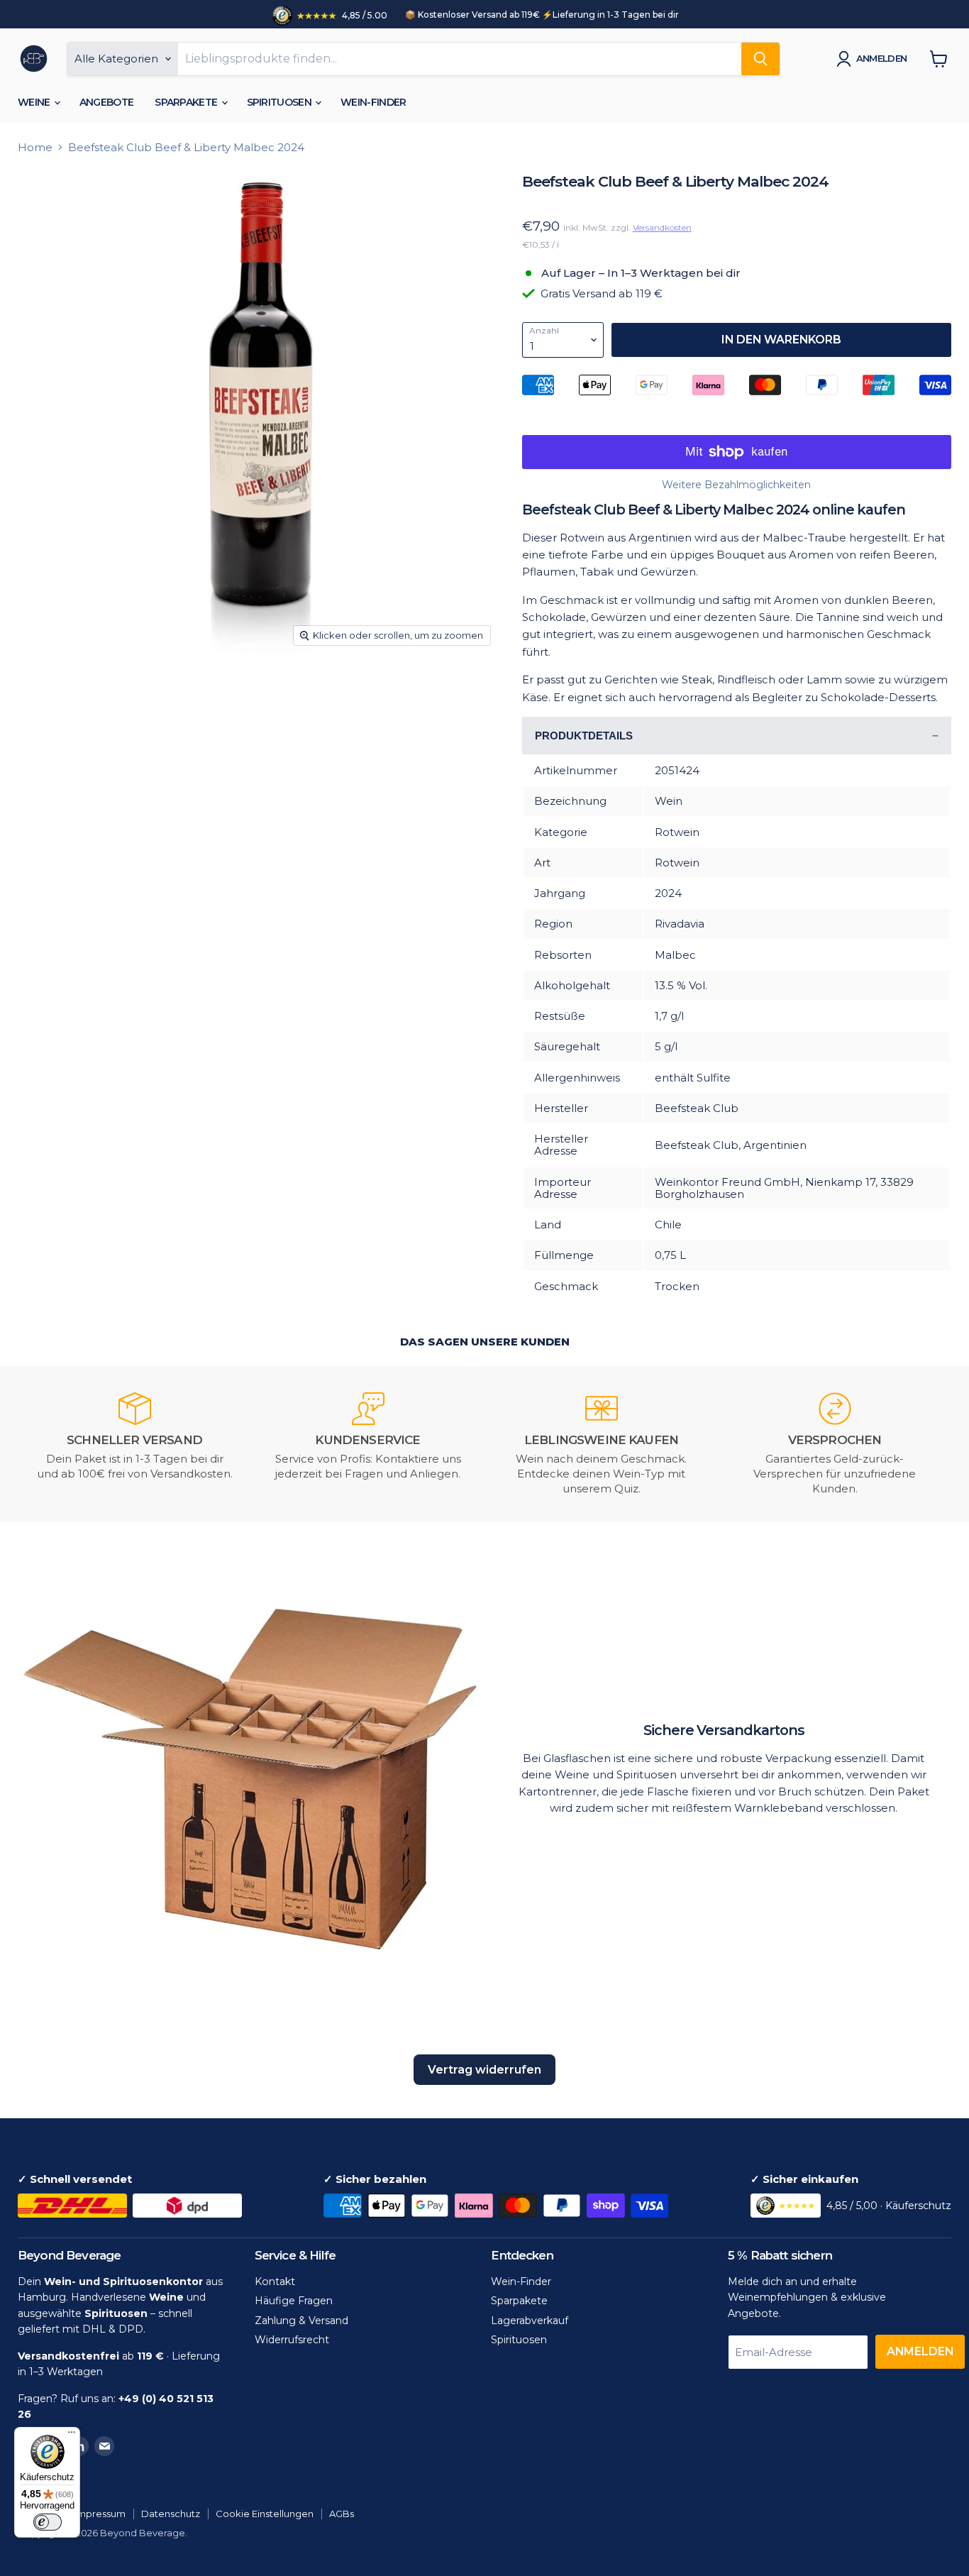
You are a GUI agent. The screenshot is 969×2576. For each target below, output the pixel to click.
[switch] (48, 2522)
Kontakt (275, 2281)
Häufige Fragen (294, 2301)
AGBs (342, 2514)
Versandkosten (662, 227)
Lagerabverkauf (530, 2321)
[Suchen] (760, 59)
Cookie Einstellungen (265, 2514)
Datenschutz (171, 2514)
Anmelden (882, 58)
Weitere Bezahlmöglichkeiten (736, 485)
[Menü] (72, 2435)
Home (35, 147)
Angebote (106, 102)
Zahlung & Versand (301, 2321)
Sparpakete (187, 102)
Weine (35, 102)
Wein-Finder (373, 102)
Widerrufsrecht (292, 2340)
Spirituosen (281, 102)
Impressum (100, 2514)
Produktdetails (584, 736)
